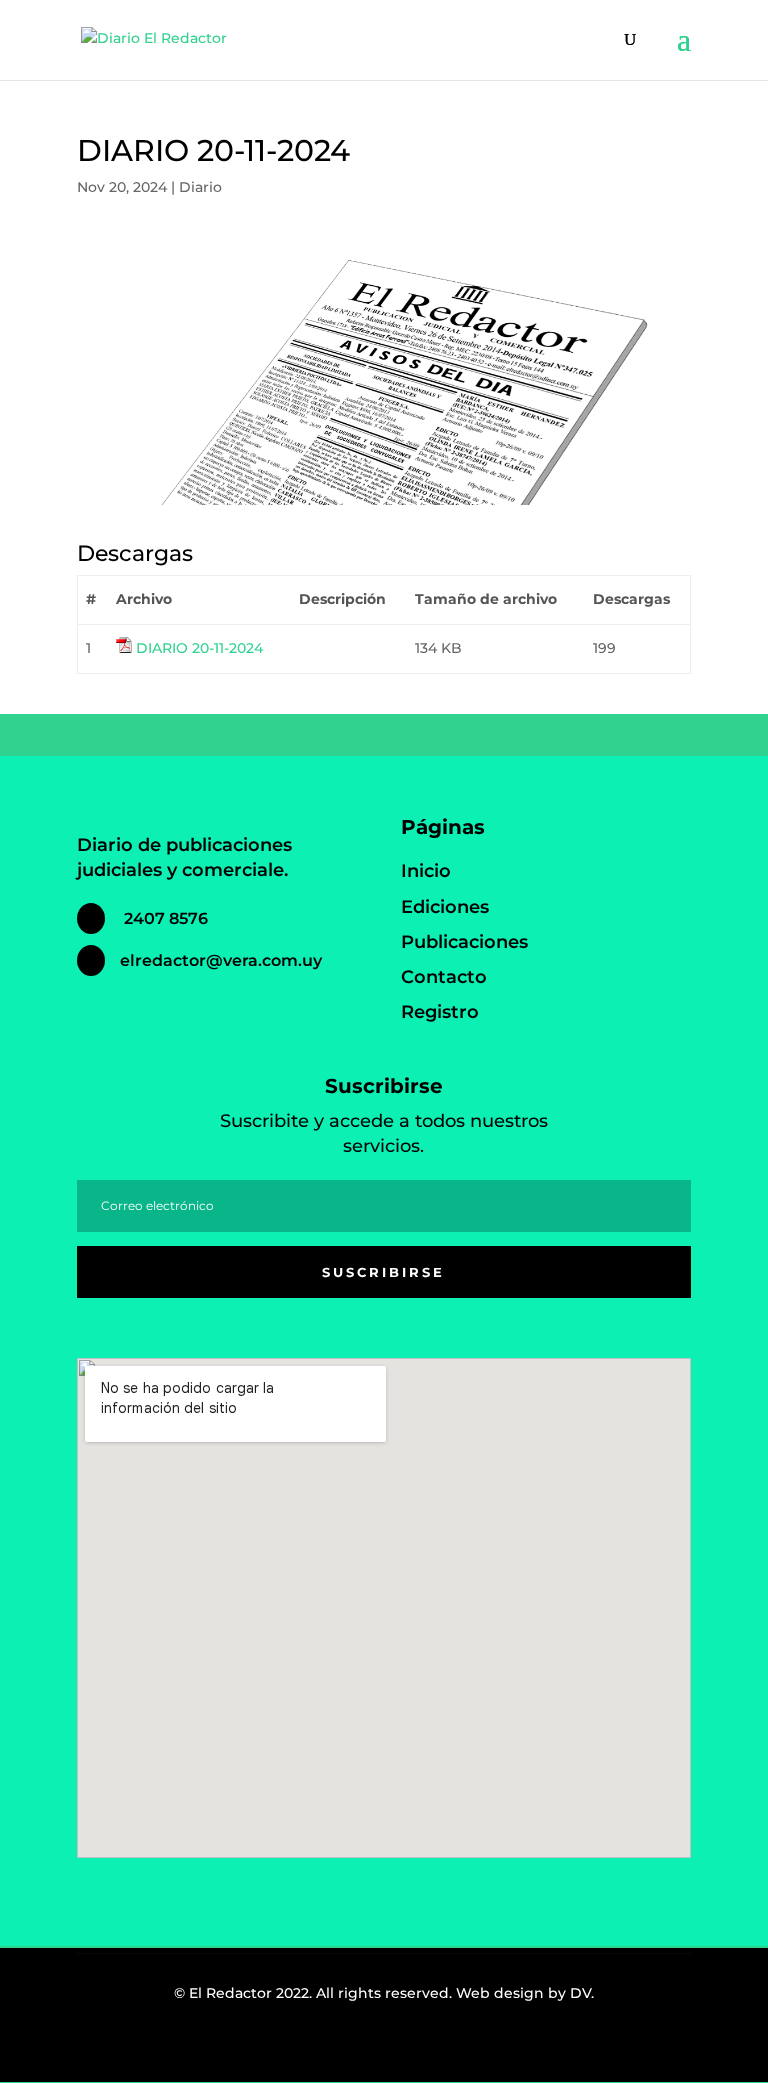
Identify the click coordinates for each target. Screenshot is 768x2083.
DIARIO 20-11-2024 (199, 648)
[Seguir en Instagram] (372, 2047)
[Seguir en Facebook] (328, 2047)
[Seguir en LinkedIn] (416, 2047)
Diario (200, 187)
